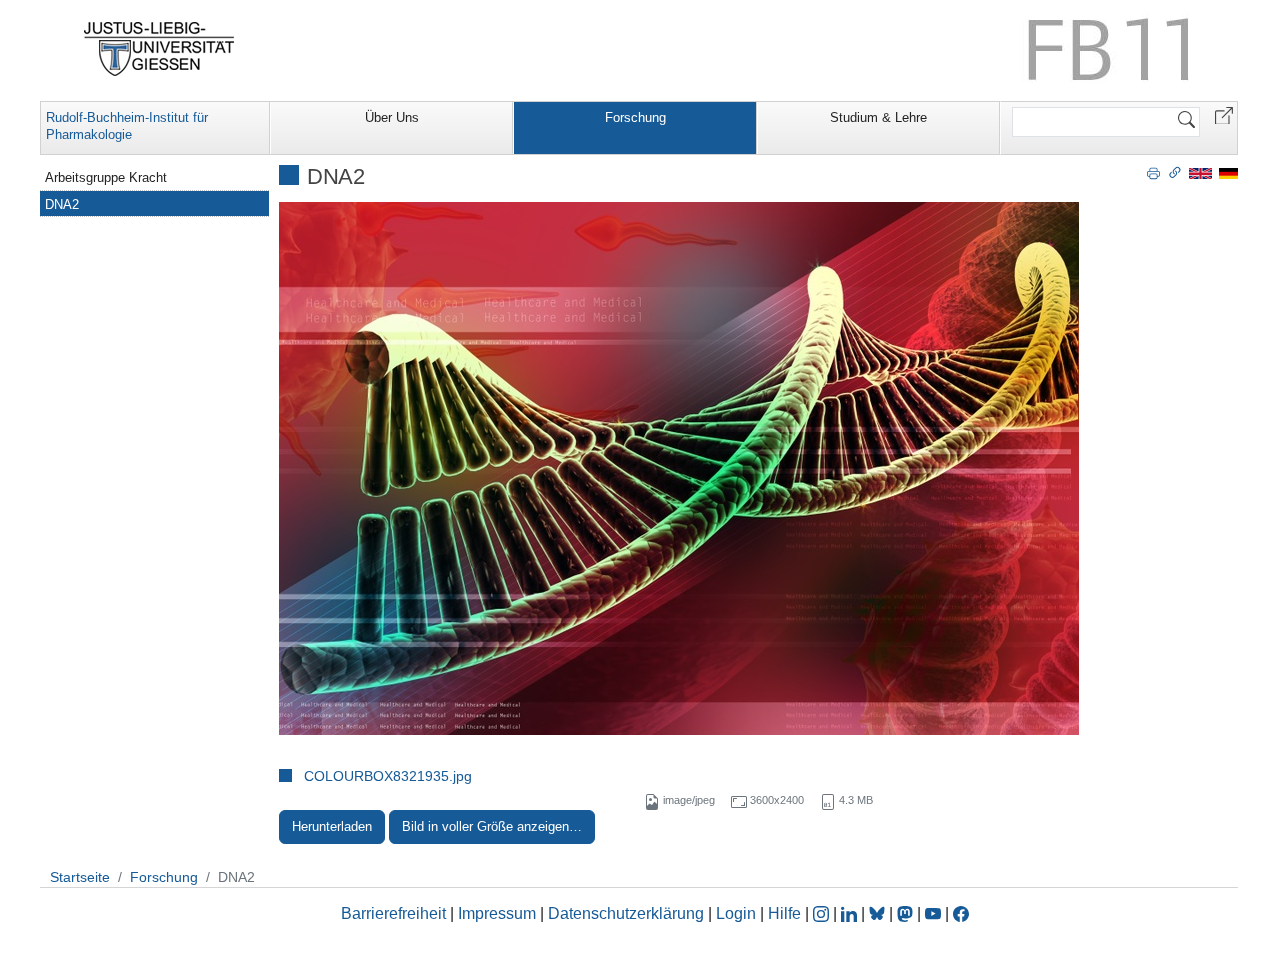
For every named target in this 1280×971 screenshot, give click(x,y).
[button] (1224, 114)
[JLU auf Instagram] (823, 913)
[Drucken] (1153, 172)
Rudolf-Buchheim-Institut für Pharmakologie (127, 126)
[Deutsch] (1228, 172)
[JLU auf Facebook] (961, 913)
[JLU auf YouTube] (933, 913)
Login (738, 913)
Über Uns (392, 117)
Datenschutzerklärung (626, 913)
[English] (1200, 172)
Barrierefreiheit (393, 913)
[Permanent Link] (1175, 172)
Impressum (497, 913)
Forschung (635, 117)
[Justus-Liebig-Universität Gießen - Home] (159, 49)
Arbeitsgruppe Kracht (106, 177)
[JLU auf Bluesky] (879, 913)
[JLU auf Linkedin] (851, 913)
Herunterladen (332, 826)
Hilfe (784, 913)
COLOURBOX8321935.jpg (388, 776)
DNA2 (62, 204)
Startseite (80, 877)
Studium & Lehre (878, 117)
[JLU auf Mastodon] (907, 913)
